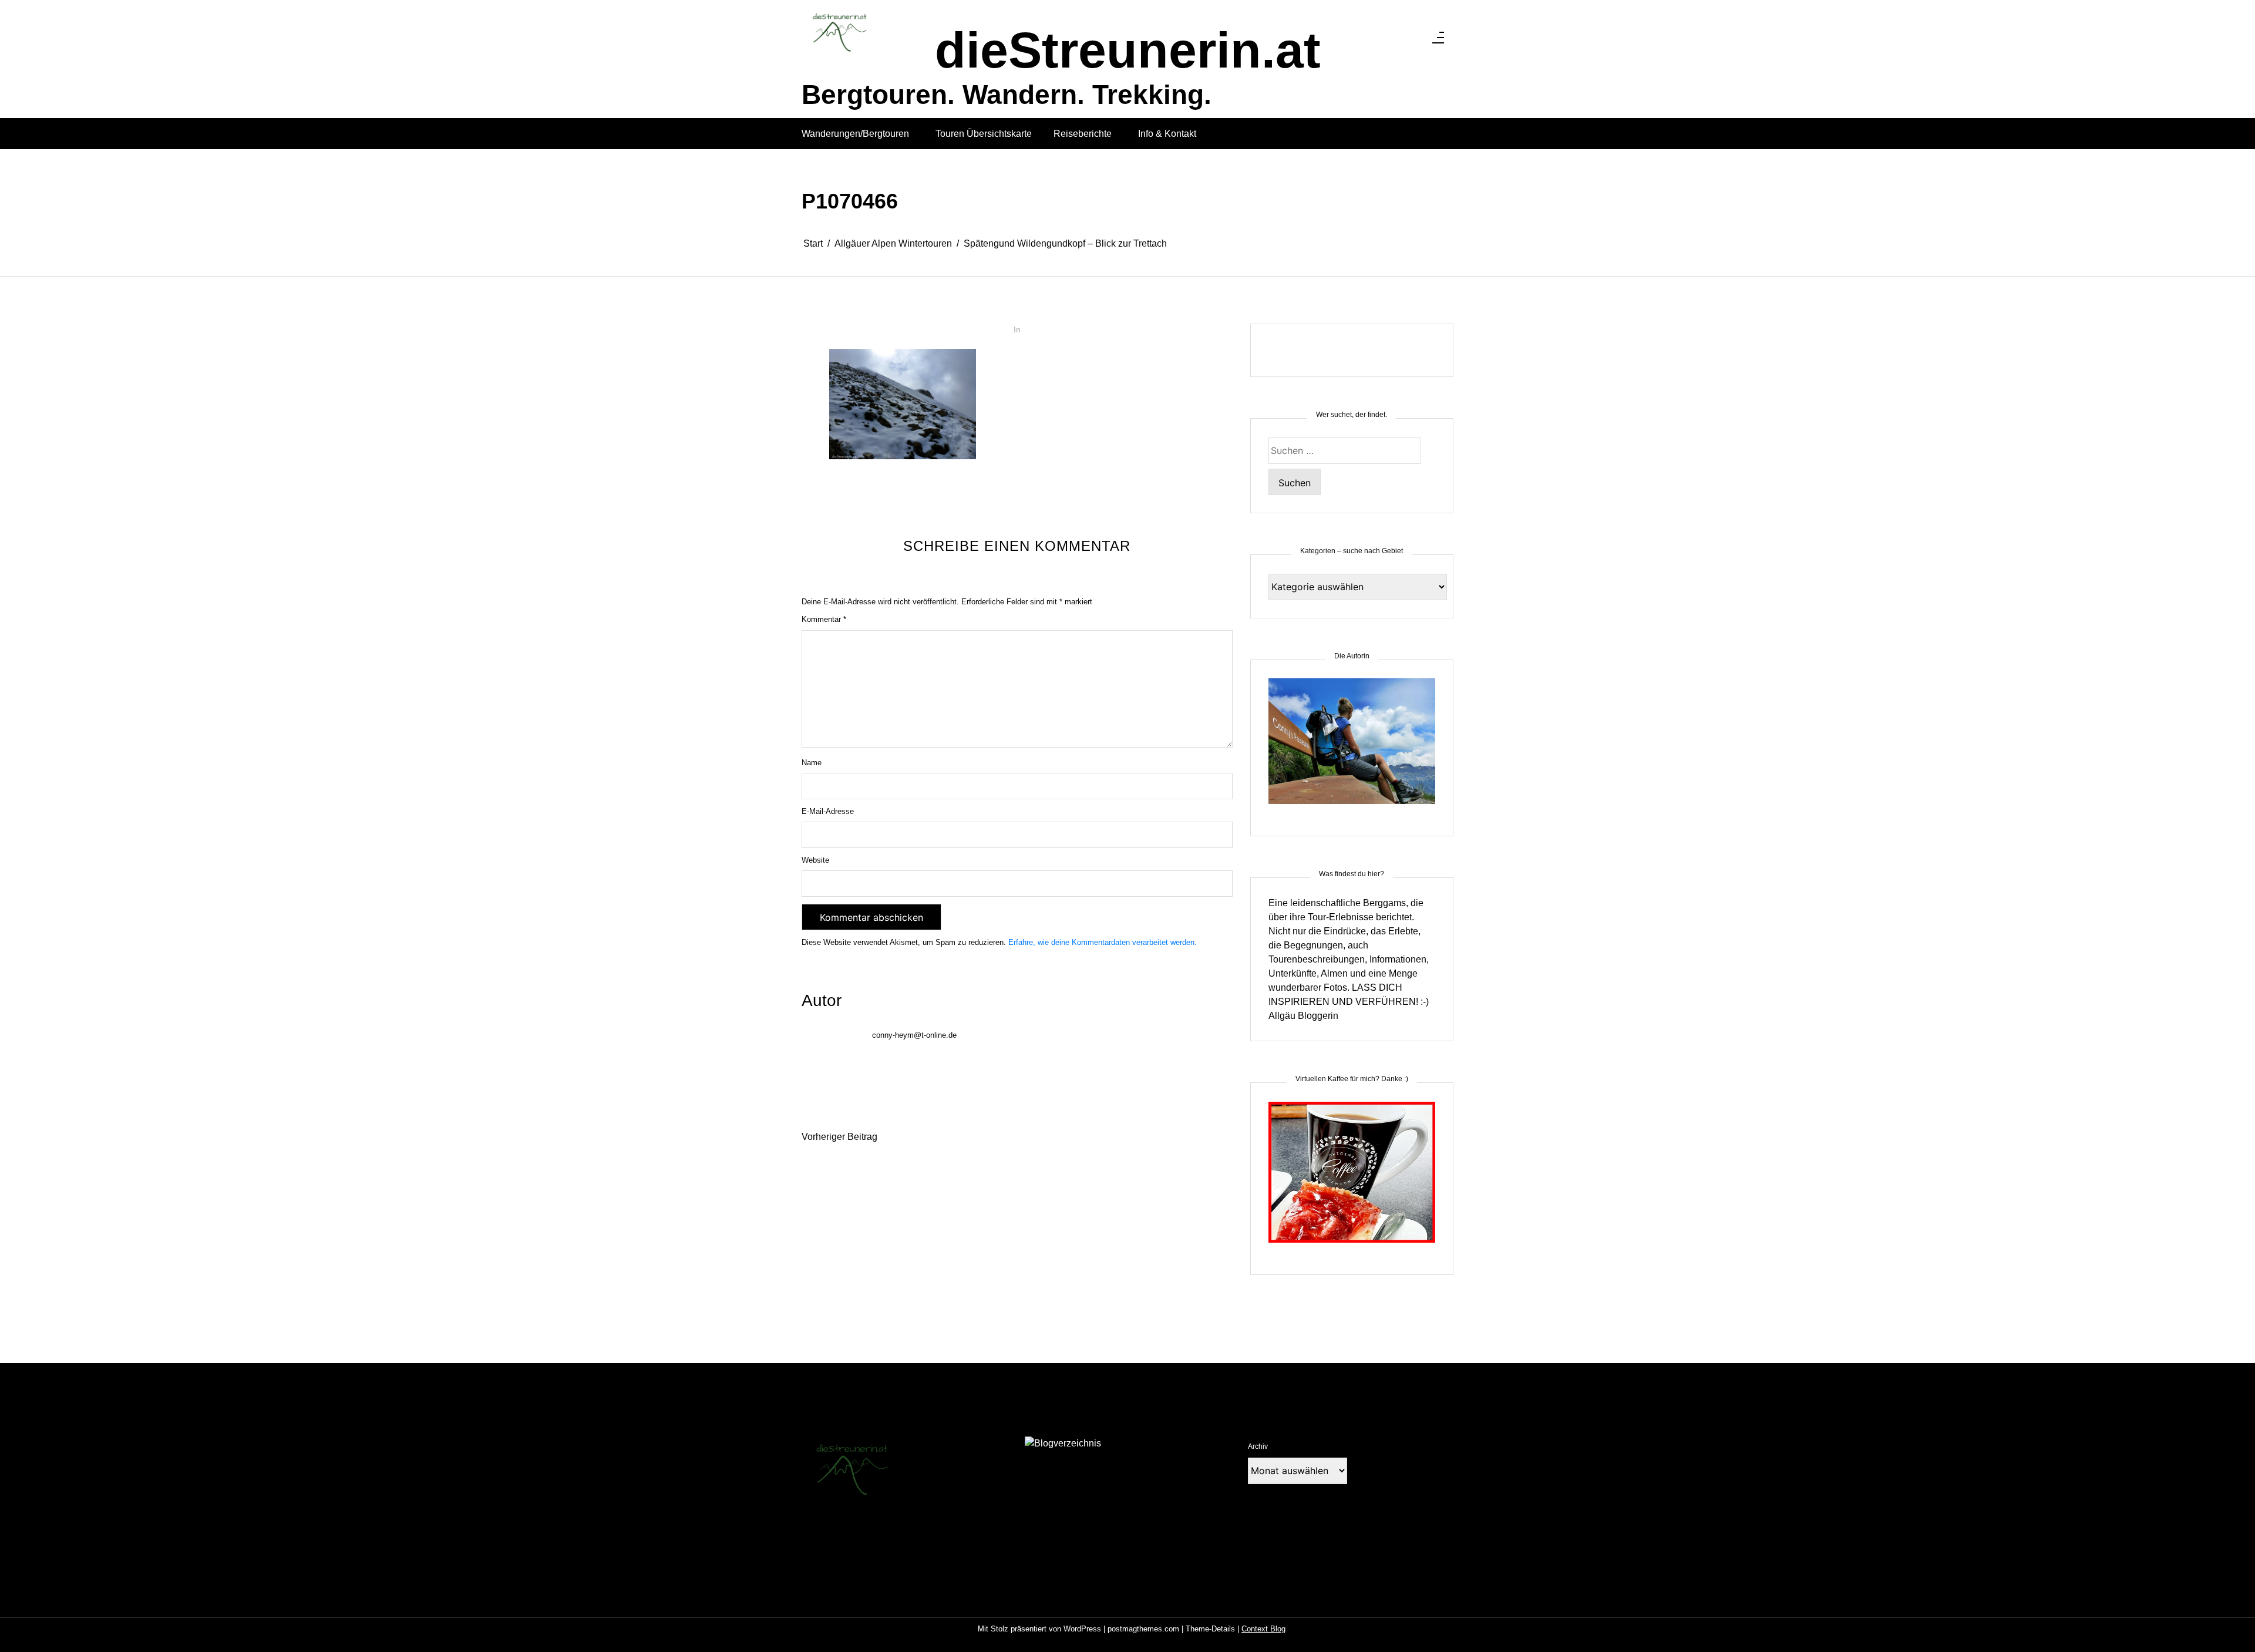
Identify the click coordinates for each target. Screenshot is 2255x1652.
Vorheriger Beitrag (839, 1137)
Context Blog (1263, 1629)
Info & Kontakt (1167, 134)
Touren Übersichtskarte (984, 134)
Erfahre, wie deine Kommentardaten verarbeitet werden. (1103, 942)
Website (815, 860)
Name (812, 763)
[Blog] (1063, 1443)
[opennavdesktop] (1438, 41)
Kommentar (824, 619)
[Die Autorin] (1352, 748)
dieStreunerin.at (1128, 50)
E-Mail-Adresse (828, 811)
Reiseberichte (1083, 134)
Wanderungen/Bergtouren (855, 134)
